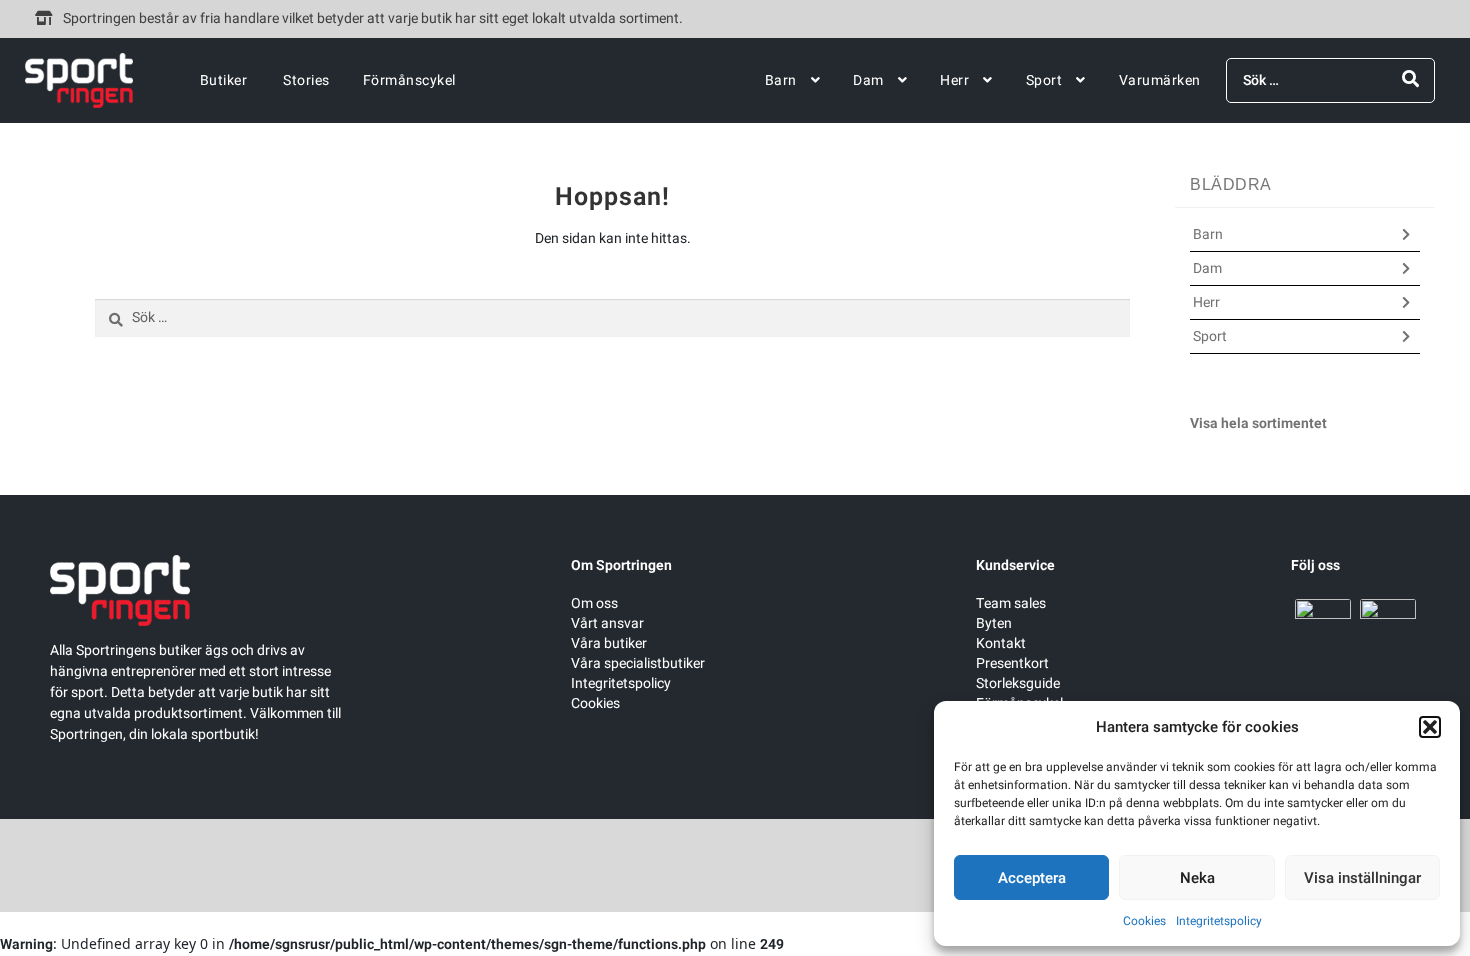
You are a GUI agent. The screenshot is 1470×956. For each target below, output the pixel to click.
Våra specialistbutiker (638, 663)
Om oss (594, 603)
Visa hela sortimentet (1258, 423)
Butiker (224, 80)
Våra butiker (609, 643)
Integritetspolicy (1219, 921)
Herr (954, 80)
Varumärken (1160, 80)
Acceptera (1032, 878)
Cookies (1144, 921)
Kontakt (1001, 643)
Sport (1044, 80)
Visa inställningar (1362, 878)
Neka (1197, 878)
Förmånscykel (409, 80)
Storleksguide (1018, 683)
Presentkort (1012, 663)
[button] (1430, 727)
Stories (306, 80)
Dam (868, 80)
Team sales (1011, 603)
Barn (781, 80)
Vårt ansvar (607, 623)
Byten (994, 623)
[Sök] (1410, 79)
